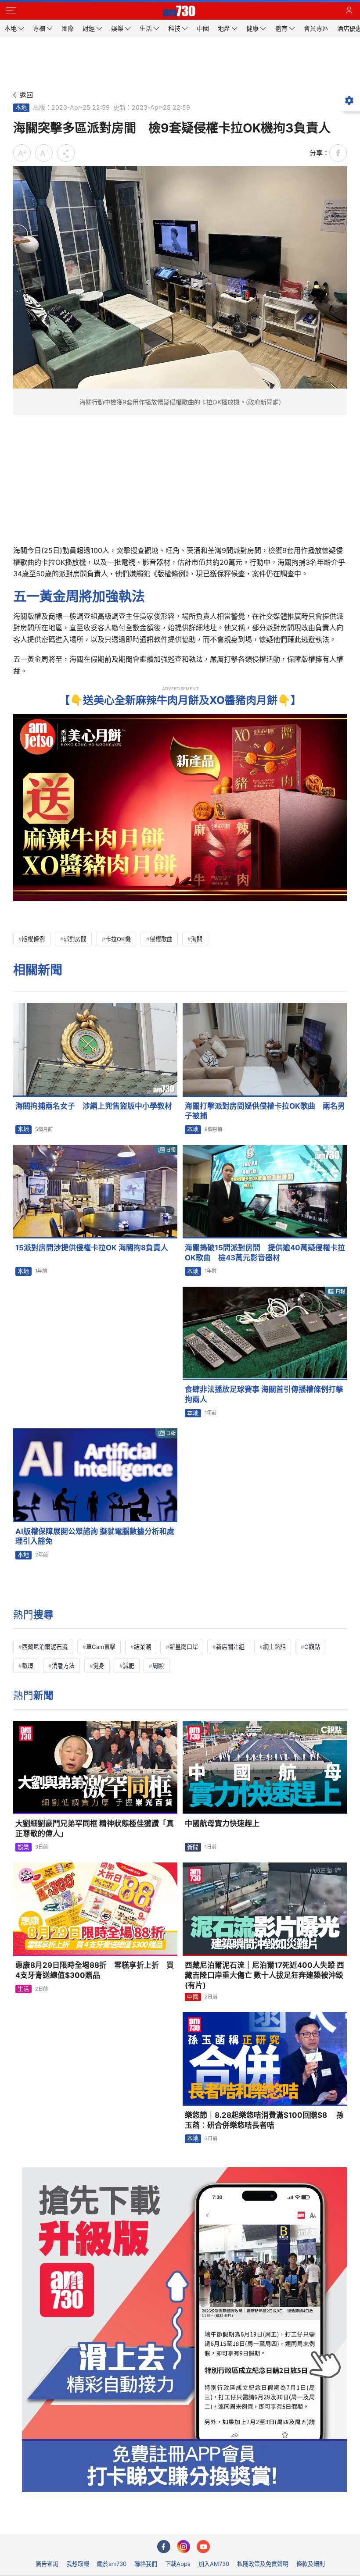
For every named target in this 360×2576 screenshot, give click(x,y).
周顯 (158, 1666)
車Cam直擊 (101, 1647)
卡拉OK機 (118, 939)
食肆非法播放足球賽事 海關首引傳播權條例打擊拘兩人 (264, 1394)
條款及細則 (311, 2564)
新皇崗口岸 (184, 1647)
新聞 (193, 1847)
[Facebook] (164, 2547)
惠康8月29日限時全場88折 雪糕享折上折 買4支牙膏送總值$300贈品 (95, 1970)
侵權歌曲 (161, 939)
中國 (193, 1997)
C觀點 (312, 1647)
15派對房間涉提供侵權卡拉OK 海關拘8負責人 (92, 1248)
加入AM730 (214, 2564)
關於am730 (112, 2564)
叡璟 (28, 1666)
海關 (197, 939)
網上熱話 (274, 1647)
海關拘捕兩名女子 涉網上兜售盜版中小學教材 (94, 1106)
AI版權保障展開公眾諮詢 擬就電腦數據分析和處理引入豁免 (95, 1536)
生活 (23, 1989)
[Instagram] (184, 2547)
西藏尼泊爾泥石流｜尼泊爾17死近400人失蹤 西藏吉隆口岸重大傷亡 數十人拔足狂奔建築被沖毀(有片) (265, 1975)
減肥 (129, 1666)
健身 (99, 1666)
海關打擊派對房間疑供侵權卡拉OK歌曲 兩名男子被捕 (265, 1111)
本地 (21, 107)
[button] (11, 11)
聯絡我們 (146, 2564)
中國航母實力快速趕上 (222, 1823)
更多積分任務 (226, 2521)
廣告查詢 (47, 2564)
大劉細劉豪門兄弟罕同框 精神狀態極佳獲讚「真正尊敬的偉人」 (95, 1829)
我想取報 (78, 2564)
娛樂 (23, 1847)
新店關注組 (230, 1647)
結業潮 (142, 1647)
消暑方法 (63, 1666)
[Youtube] (203, 2547)
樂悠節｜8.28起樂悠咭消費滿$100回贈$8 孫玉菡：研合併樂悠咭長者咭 (264, 2120)
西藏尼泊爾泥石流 (45, 1647)
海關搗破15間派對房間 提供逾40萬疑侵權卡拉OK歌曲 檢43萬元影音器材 (265, 1253)
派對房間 (75, 939)
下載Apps (178, 2564)
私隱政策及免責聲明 (263, 2564)
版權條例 (33, 939)
